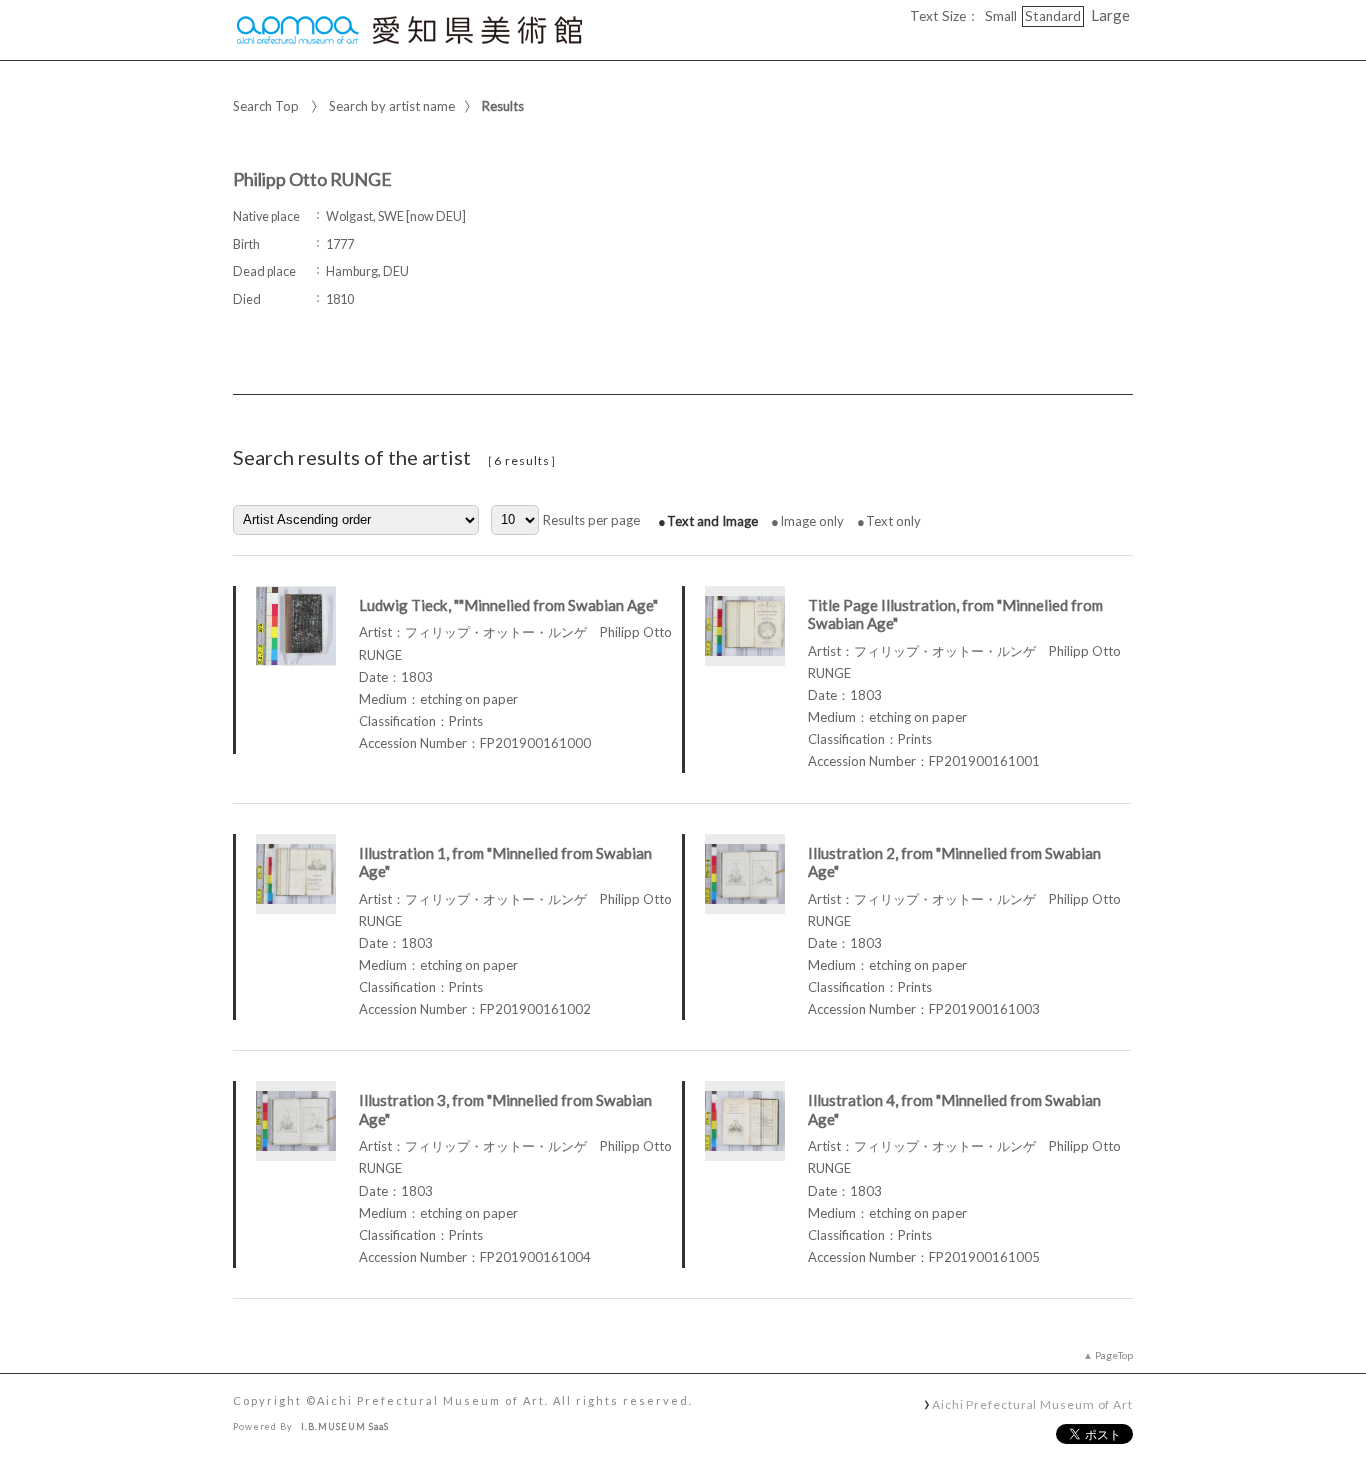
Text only (893, 521)
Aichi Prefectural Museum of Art (1032, 1404)
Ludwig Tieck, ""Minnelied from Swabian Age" (508, 605)
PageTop (1114, 1355)
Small (1001, 16)
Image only (812, 521)
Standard (1053, 16)
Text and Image (712, 521)
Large (1110, 15)
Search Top (266, 106)
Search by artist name (392, 106)
